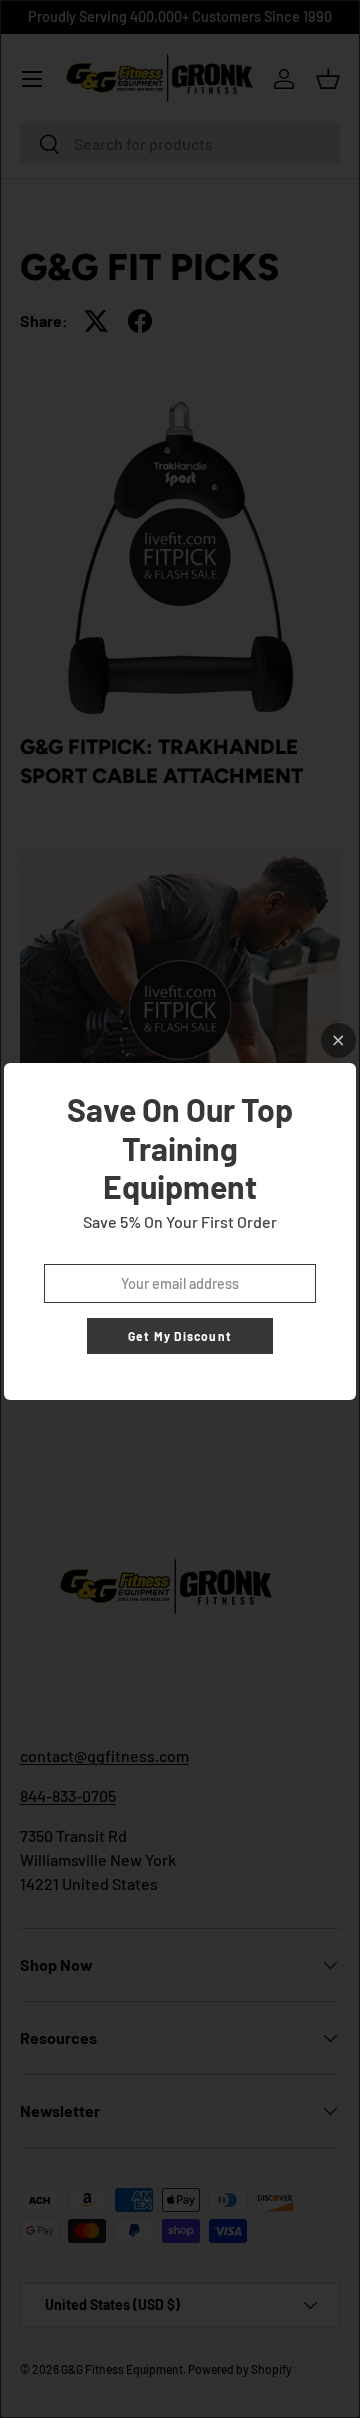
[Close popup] (338, 1040)
